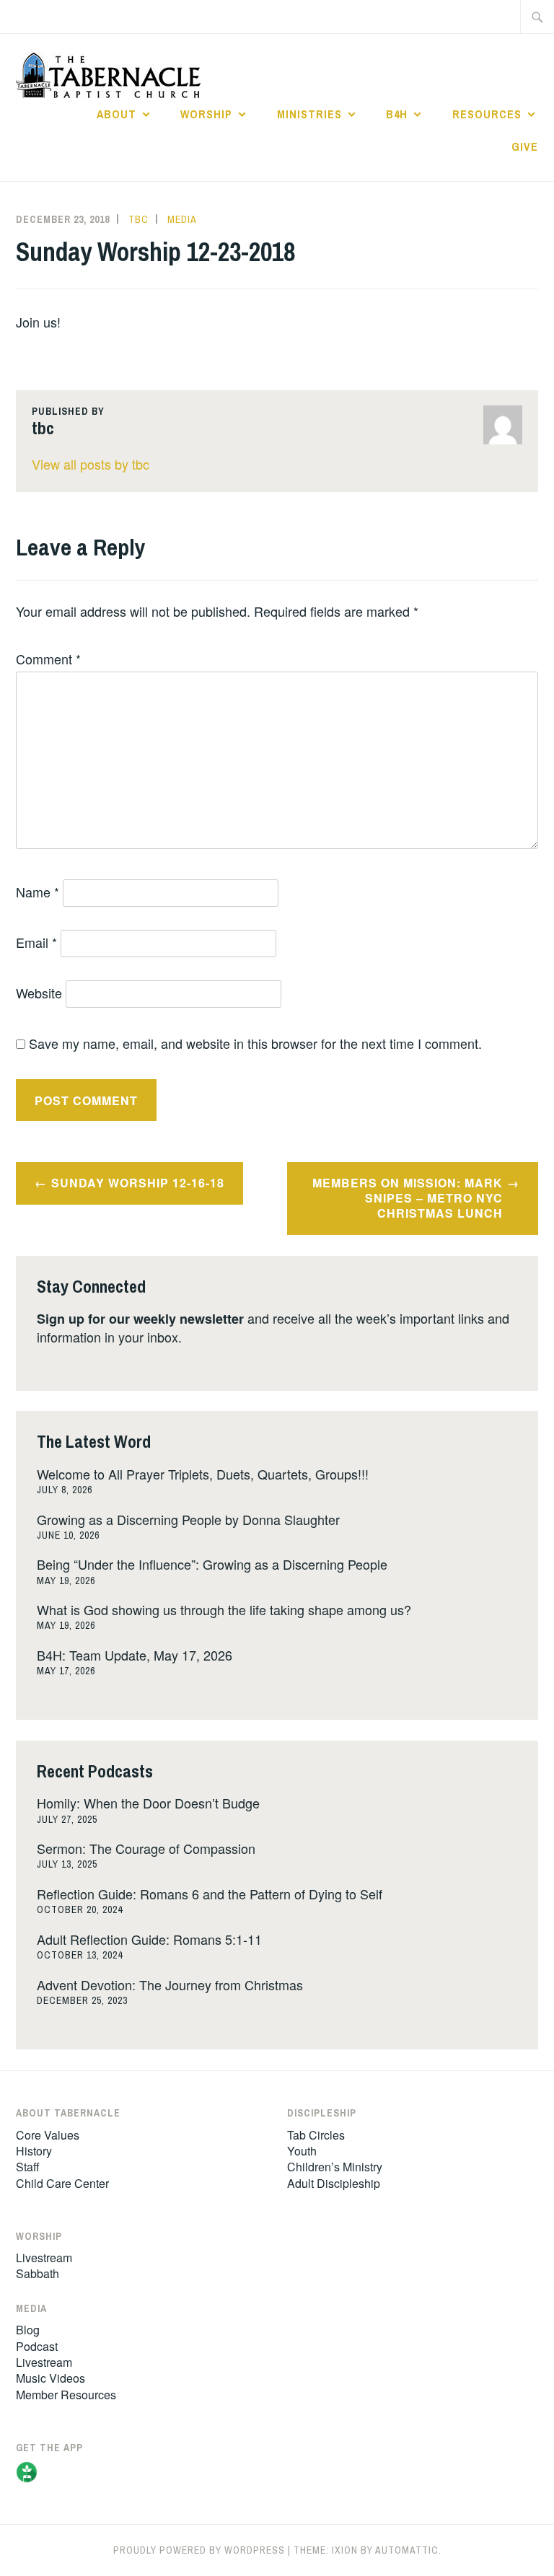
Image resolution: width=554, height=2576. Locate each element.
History (34, 2151)
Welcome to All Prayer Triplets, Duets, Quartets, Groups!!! (203, 1474)
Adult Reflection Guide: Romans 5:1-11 (149, 1939)
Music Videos (50, 2378)
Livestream (44, 2258)
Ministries (309, 114)
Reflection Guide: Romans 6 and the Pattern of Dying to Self (210, 1894)
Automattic (407, 2550)
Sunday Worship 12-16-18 (138, 1183)
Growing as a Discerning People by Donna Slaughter (188, 1519)
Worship (206, 114)
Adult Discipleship (334, 2183)
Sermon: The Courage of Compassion (146, 1848)
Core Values (48, 2135)
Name (38, 892)
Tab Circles (316, 2135)
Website (39, 993)
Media (182, 219)
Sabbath (38, 2273)
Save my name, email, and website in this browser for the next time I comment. (255, 1043)
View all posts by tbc (91, 464)
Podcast (37, 2346)
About (116, 114)
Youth (302, 2151)
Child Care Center (62, 2183)
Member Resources (66, 2395)
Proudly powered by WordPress (199, 2550)
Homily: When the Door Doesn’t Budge (148, 1803)
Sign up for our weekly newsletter (140, 1319)
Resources (487, 114)
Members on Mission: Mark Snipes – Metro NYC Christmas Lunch (408, 1198)
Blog (28, 2330)
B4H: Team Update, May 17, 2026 (135, 1655)
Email (36, 942)
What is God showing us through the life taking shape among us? (224, 1609)
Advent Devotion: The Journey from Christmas (170, 1984)
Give (525, 146)
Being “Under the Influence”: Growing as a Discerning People (212, 1564)
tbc (138, 219)
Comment (48, 659)
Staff (28, 2167)
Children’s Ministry (335, 2167)
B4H (397, 114)
